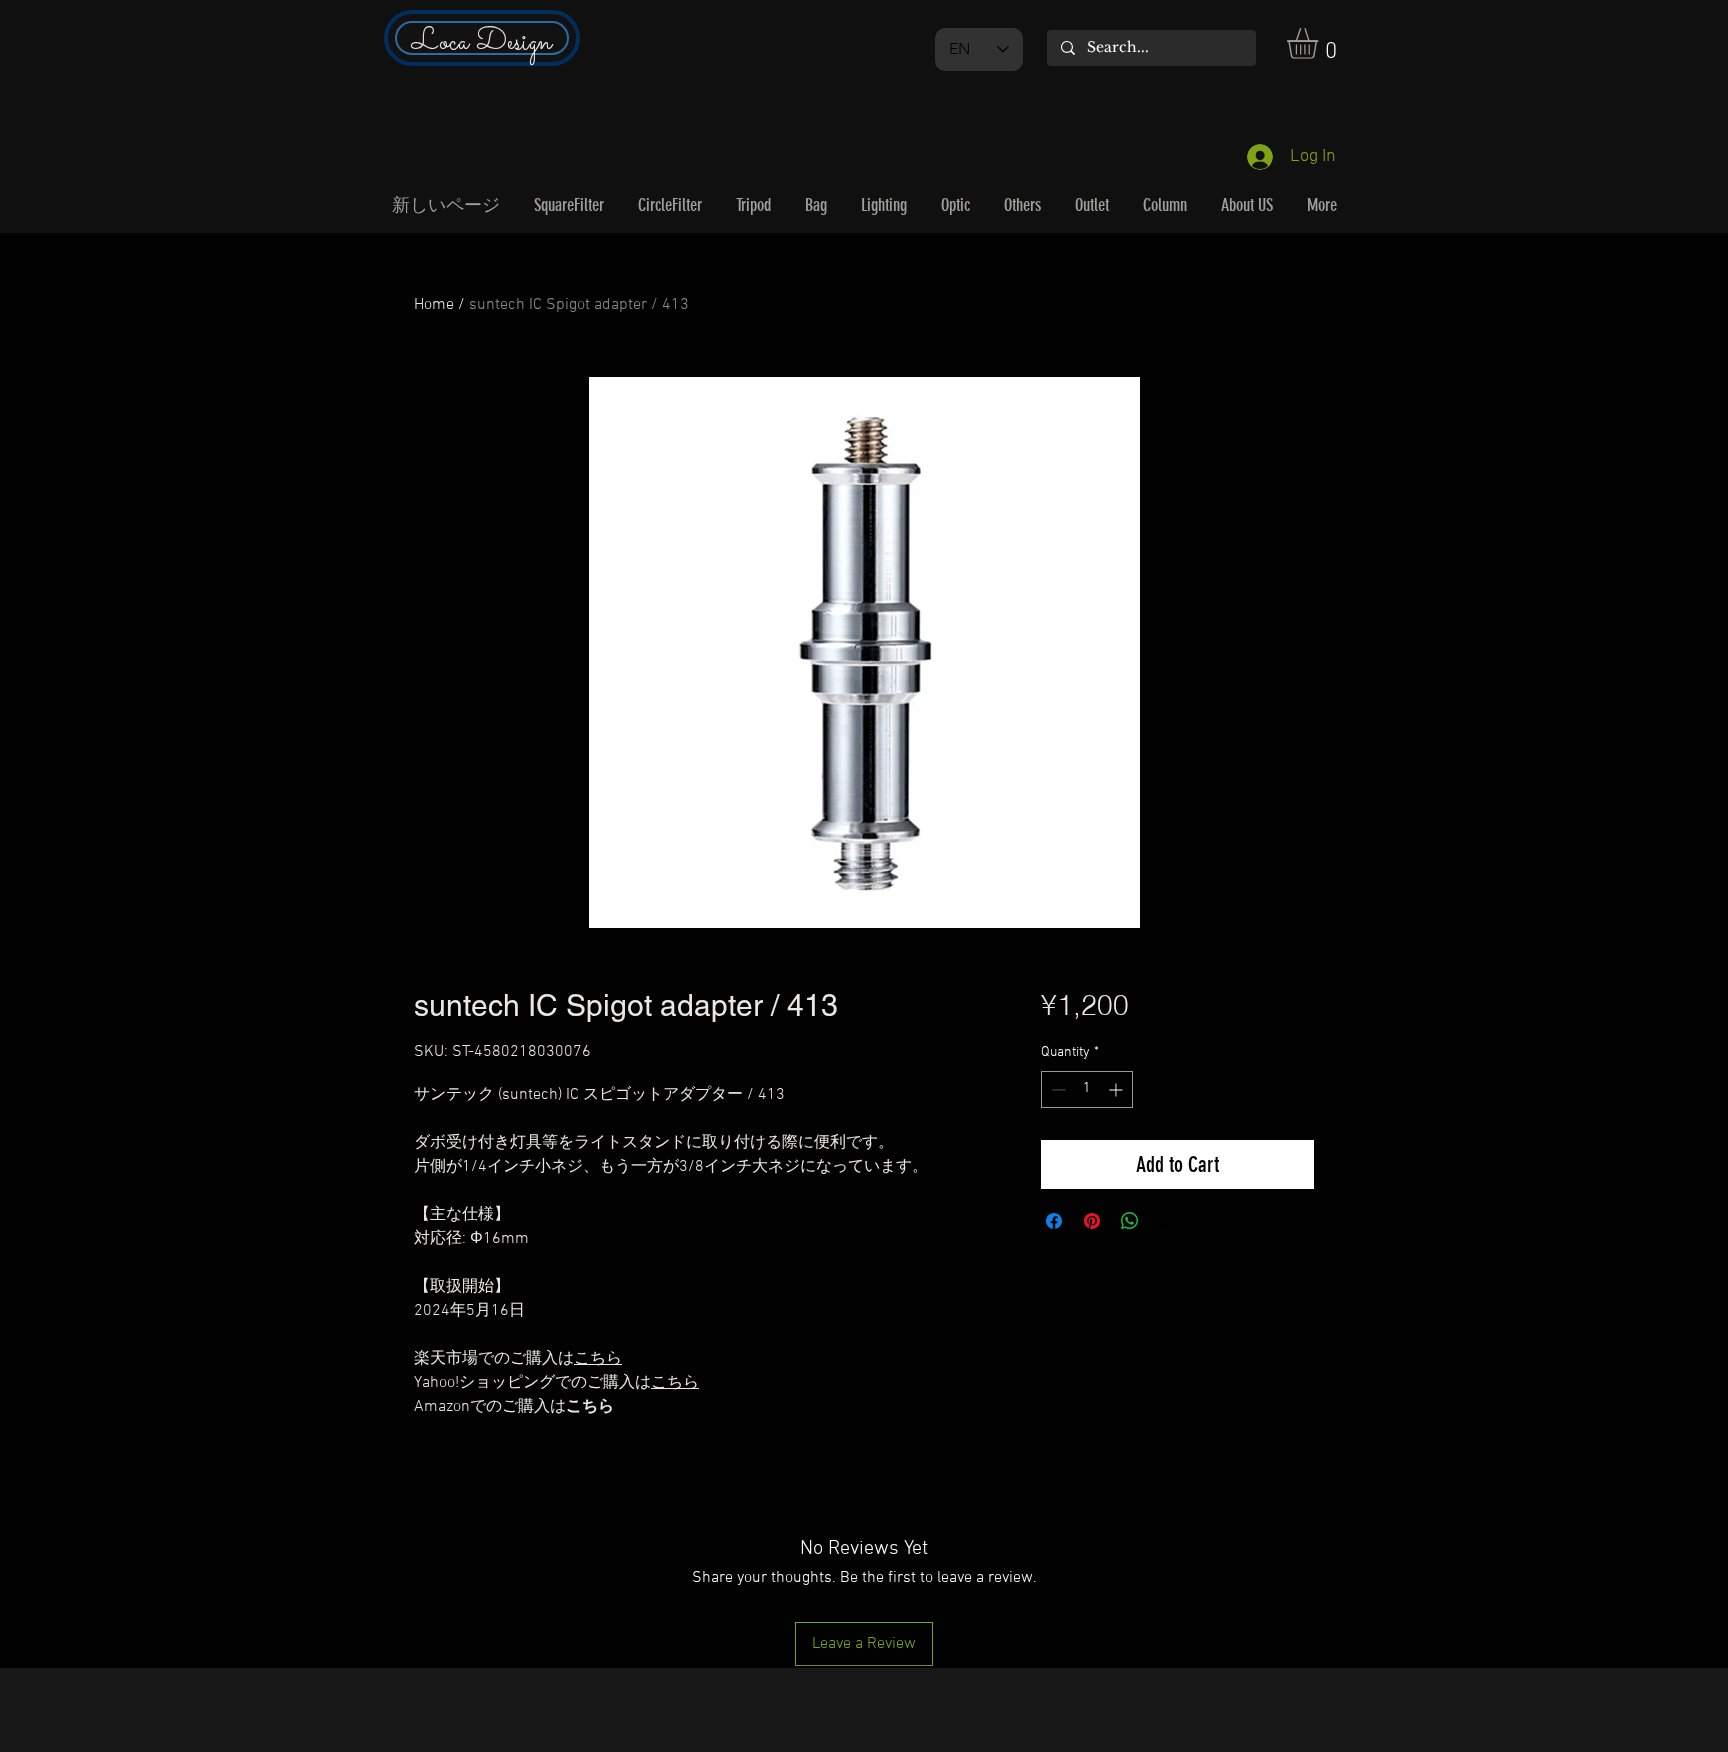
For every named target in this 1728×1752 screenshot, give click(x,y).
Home (434, 305)
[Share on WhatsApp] (1130, 1221)
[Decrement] (1056, 1089)
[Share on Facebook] (1054, 1221)
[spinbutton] (1087, 1089)
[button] (1320, 43)
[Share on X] (1168, 1221)
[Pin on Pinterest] (1092, 1221)
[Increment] (1117, 1089)
